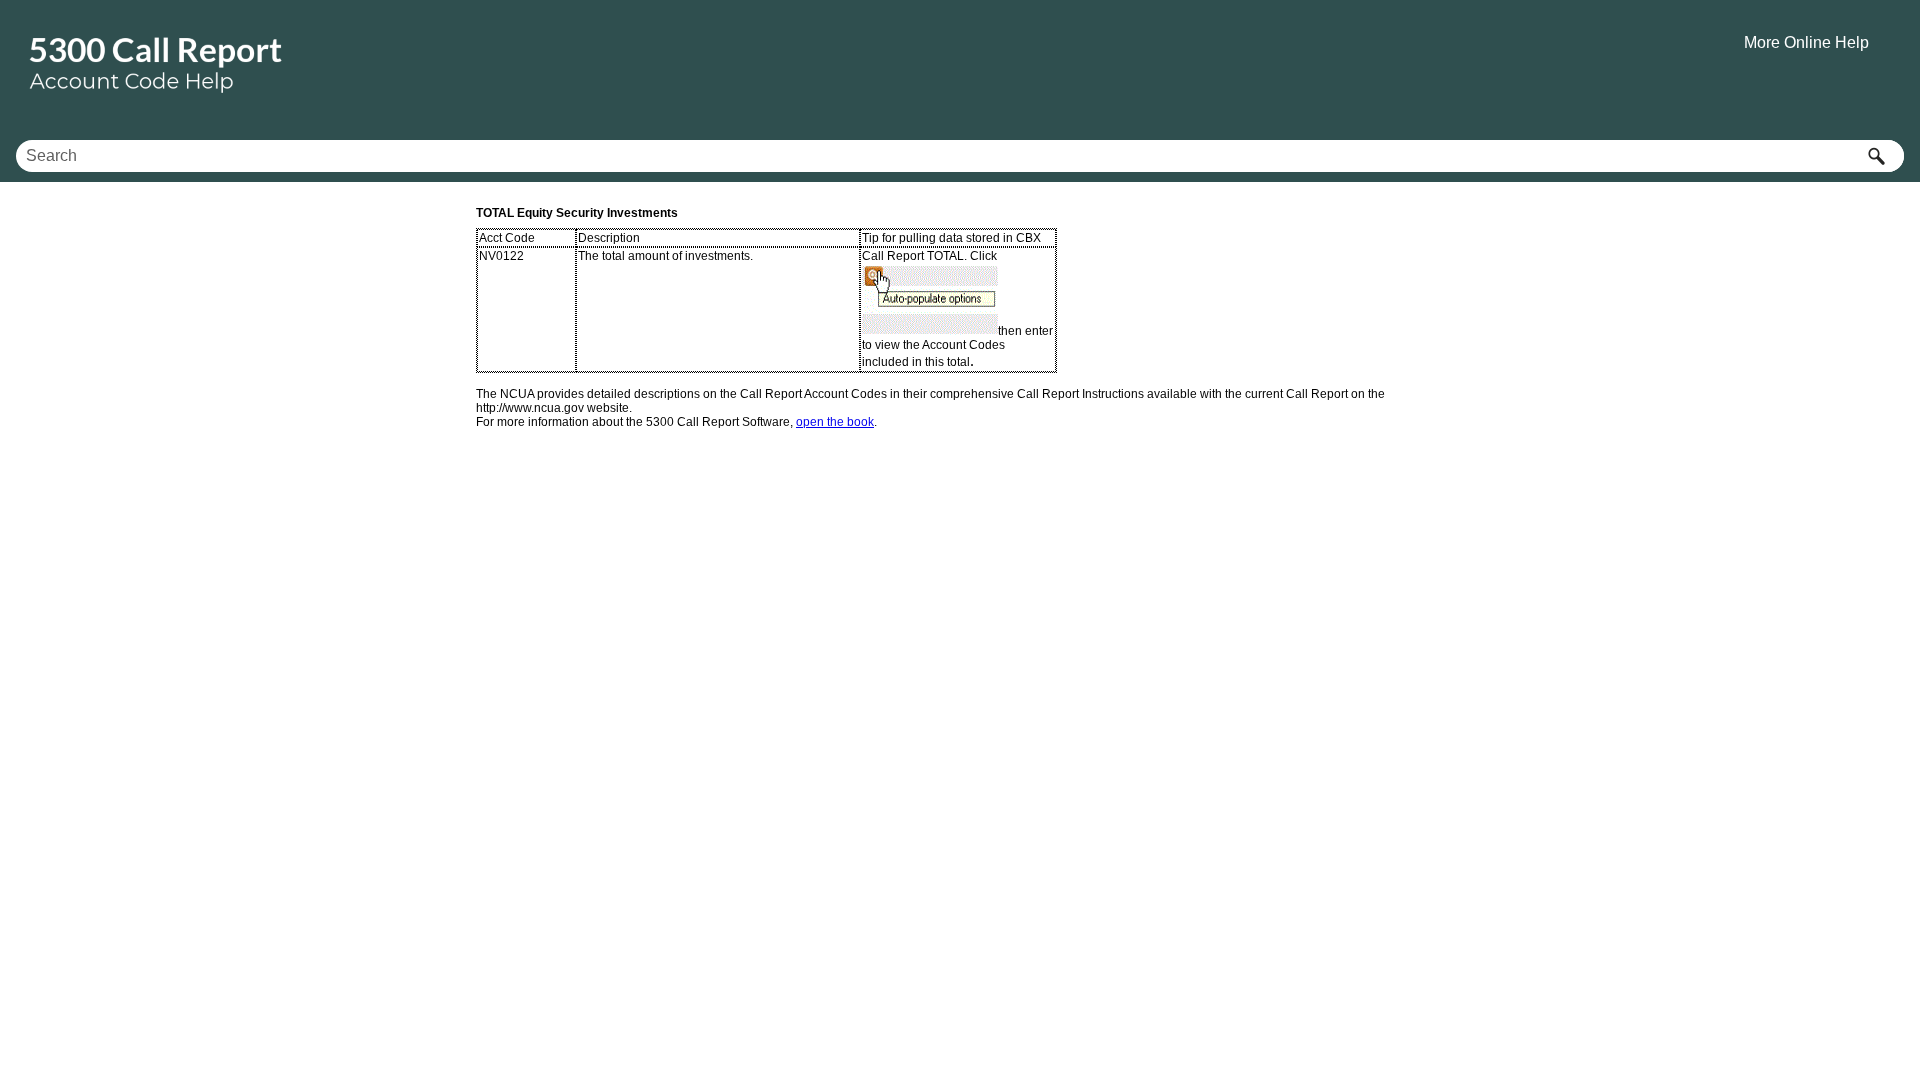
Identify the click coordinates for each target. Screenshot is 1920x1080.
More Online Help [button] (1806, 42)
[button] (1876, 156)
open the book (835, 422)
